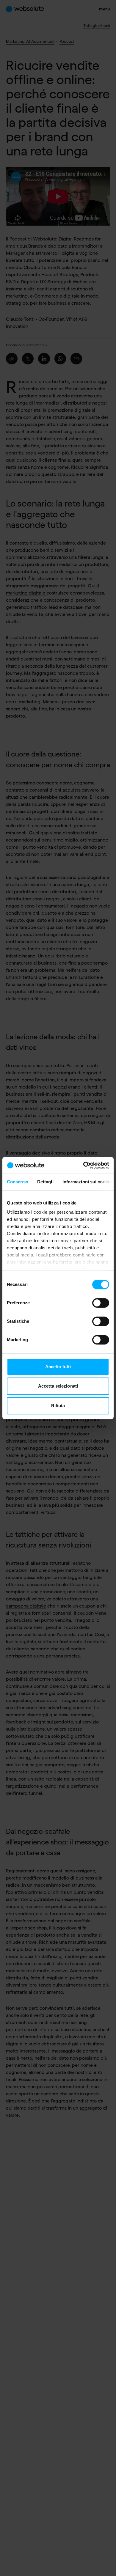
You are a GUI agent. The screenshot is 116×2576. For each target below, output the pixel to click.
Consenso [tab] (18, 1182)
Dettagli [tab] (45, 1182)
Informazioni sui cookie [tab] (87, 1182)
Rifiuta (58, 1406)
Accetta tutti (58, 1367)
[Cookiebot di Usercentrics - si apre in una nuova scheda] (83, 1165)
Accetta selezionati (58, 1386)
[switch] (101, 1303)
